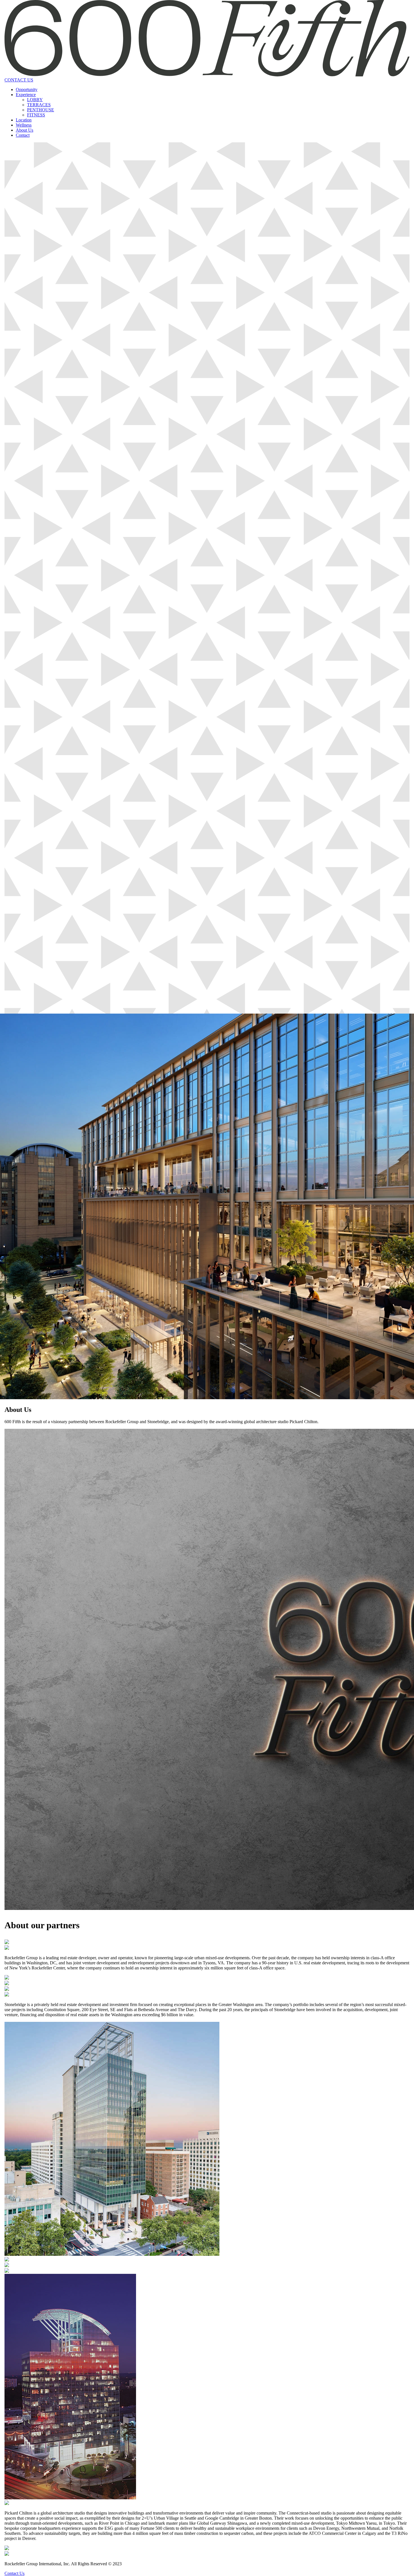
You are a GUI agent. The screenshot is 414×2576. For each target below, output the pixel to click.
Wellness (24, 125)
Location (24, 120)
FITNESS (36, 115)
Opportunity (27, 89)
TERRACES (39, 105)
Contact (23, 135)
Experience (26, 95)
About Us (25, 130)
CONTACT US (19, 80)
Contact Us (15, 2573)
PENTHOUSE (41, 110)
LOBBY (35, 100)
